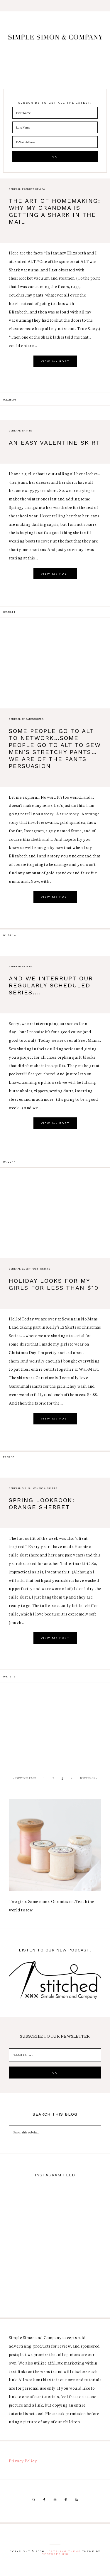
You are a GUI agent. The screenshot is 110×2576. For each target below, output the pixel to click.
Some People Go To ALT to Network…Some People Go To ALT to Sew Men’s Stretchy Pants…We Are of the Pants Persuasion (55, 748)
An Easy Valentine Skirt (55, 443)
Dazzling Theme (65, 2551)
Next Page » (89, 1778)
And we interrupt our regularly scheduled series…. (51, 985)
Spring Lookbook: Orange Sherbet (42, 1504)
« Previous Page (24, 1778)
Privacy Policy (23, 2461)
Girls (26, 1488)
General (15, 189)
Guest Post (30, 1269)
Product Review (34, 189)
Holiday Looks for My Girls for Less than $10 (54, 1284)
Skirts (27, 431)
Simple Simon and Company (55, 41)
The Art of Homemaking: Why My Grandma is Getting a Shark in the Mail (55, 211)
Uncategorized (33, 719)
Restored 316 (55, 2554)
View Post (55, 361)
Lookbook (38, 1488)
